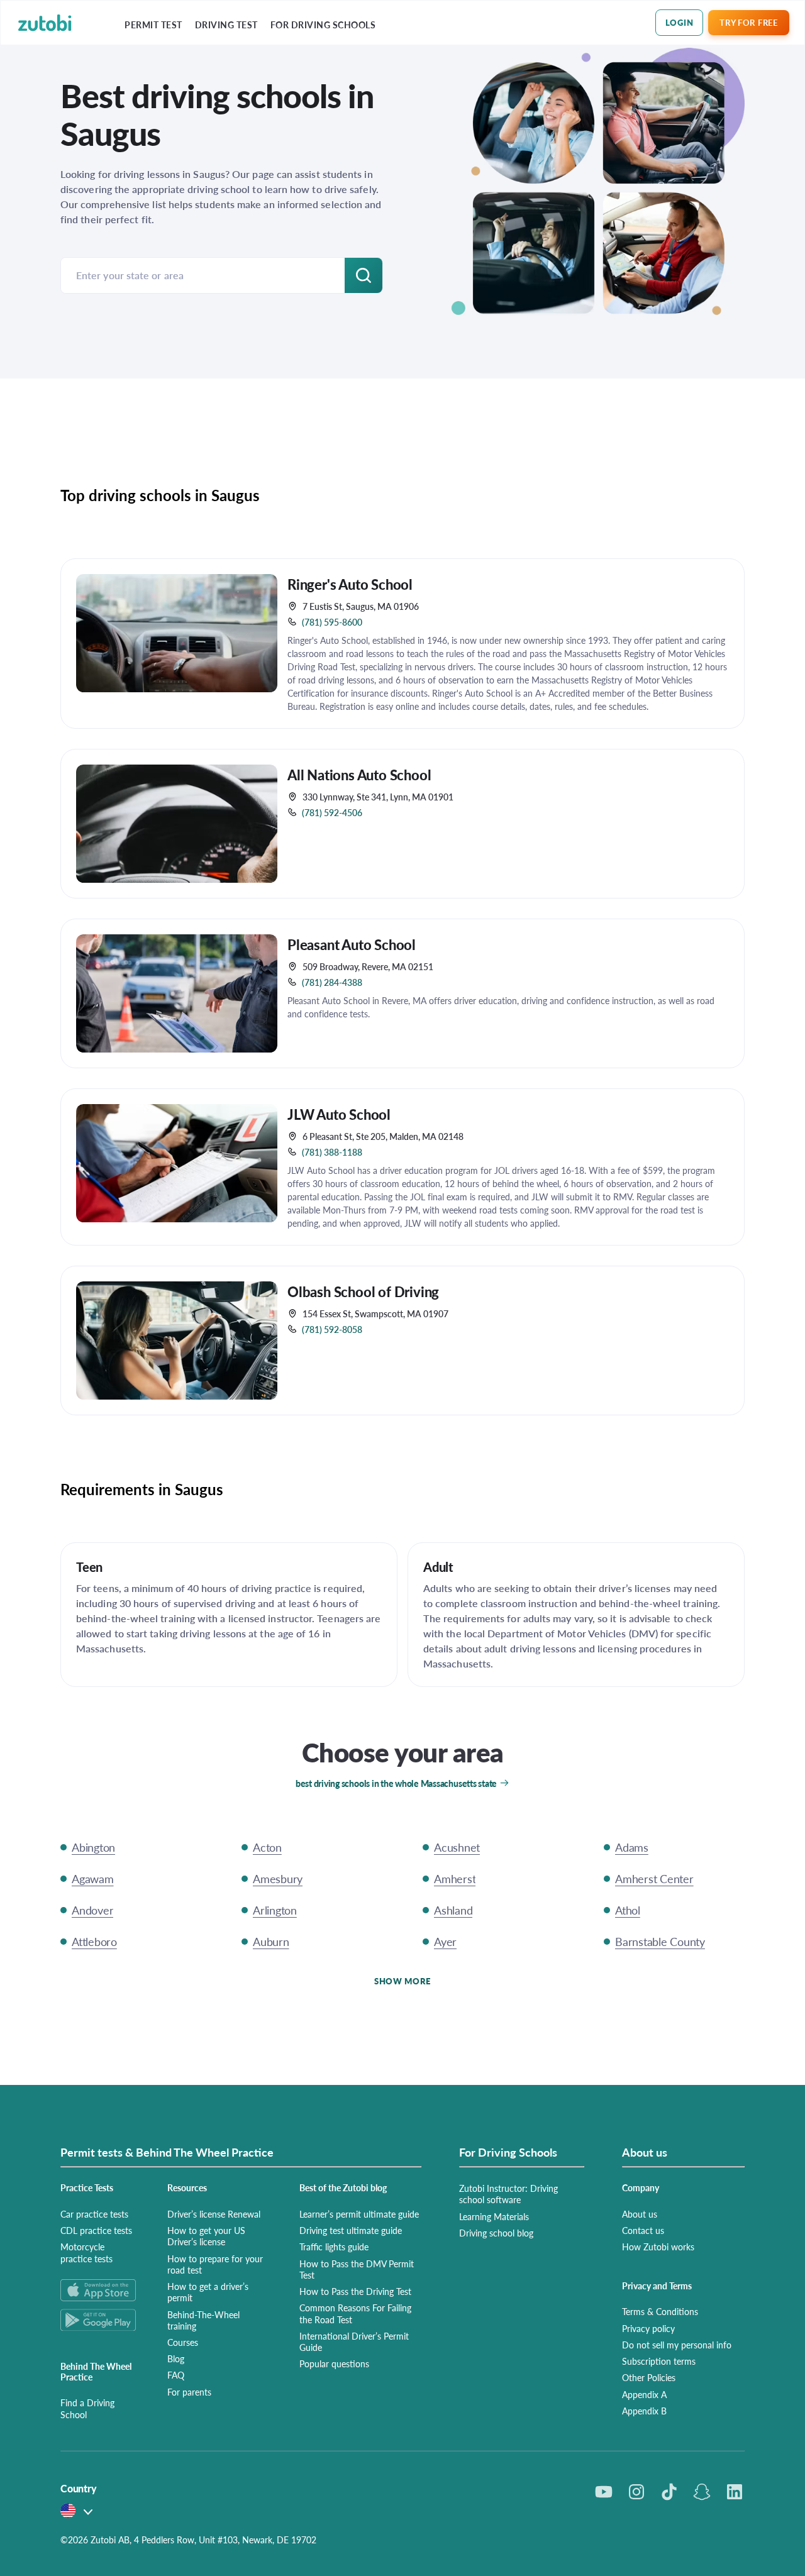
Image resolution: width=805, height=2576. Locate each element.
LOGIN (680, 22)
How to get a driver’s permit (208, 2292)
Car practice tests (94, 2214)
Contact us (643, 2230)
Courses (183, 2342)
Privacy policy (648, 2328)
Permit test (153, 25)
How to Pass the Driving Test (355, 2291)
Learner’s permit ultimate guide (359, 2214)
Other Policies (649, 2377)
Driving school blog (496, 2233)
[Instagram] (636, 2492)
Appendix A (644, 2394)
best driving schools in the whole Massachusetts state (396, 1783)
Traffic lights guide (334, 2247)
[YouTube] (604, 2492)
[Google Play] (99, 2320)
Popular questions (334, 2363)
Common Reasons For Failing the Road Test (355, 2313)
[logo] (45, 23)
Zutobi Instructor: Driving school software (508, 2194)
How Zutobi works (658, 2247)
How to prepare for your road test (215, 2264)
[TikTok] (669, 2492)
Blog (176, 2358)
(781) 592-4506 (332, 812)
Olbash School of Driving (363, 1291)
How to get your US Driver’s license (206, 2236)
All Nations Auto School (359, 775)
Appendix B (644, 2411)
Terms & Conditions (660, 2311)
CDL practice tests (96, 2230)
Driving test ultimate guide (351, 2230)
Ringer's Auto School (350, 584)
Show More (402, 1981)
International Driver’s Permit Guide (354, 2341)
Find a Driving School (87, 2408)
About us (640, 2214)
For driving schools (323, 25)
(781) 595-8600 (332, 622)
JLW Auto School (339, 1114)
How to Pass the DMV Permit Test (357, 2269)
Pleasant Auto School (352, 944)
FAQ (176, 2375)
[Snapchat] (702, 2492)
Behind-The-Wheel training (203, 2320)
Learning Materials (494, 2216)
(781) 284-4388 (332, 982)
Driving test (226, 25)
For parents (189, 2392)
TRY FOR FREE (748, 22)
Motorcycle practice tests (86, 2252)
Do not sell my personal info (677, 2345)
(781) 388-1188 (332, 1152)
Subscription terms (659, 2361)
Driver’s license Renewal (214, 2214)
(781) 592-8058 (332, 1329)
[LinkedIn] (735, 2492)
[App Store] (99, 2290)
